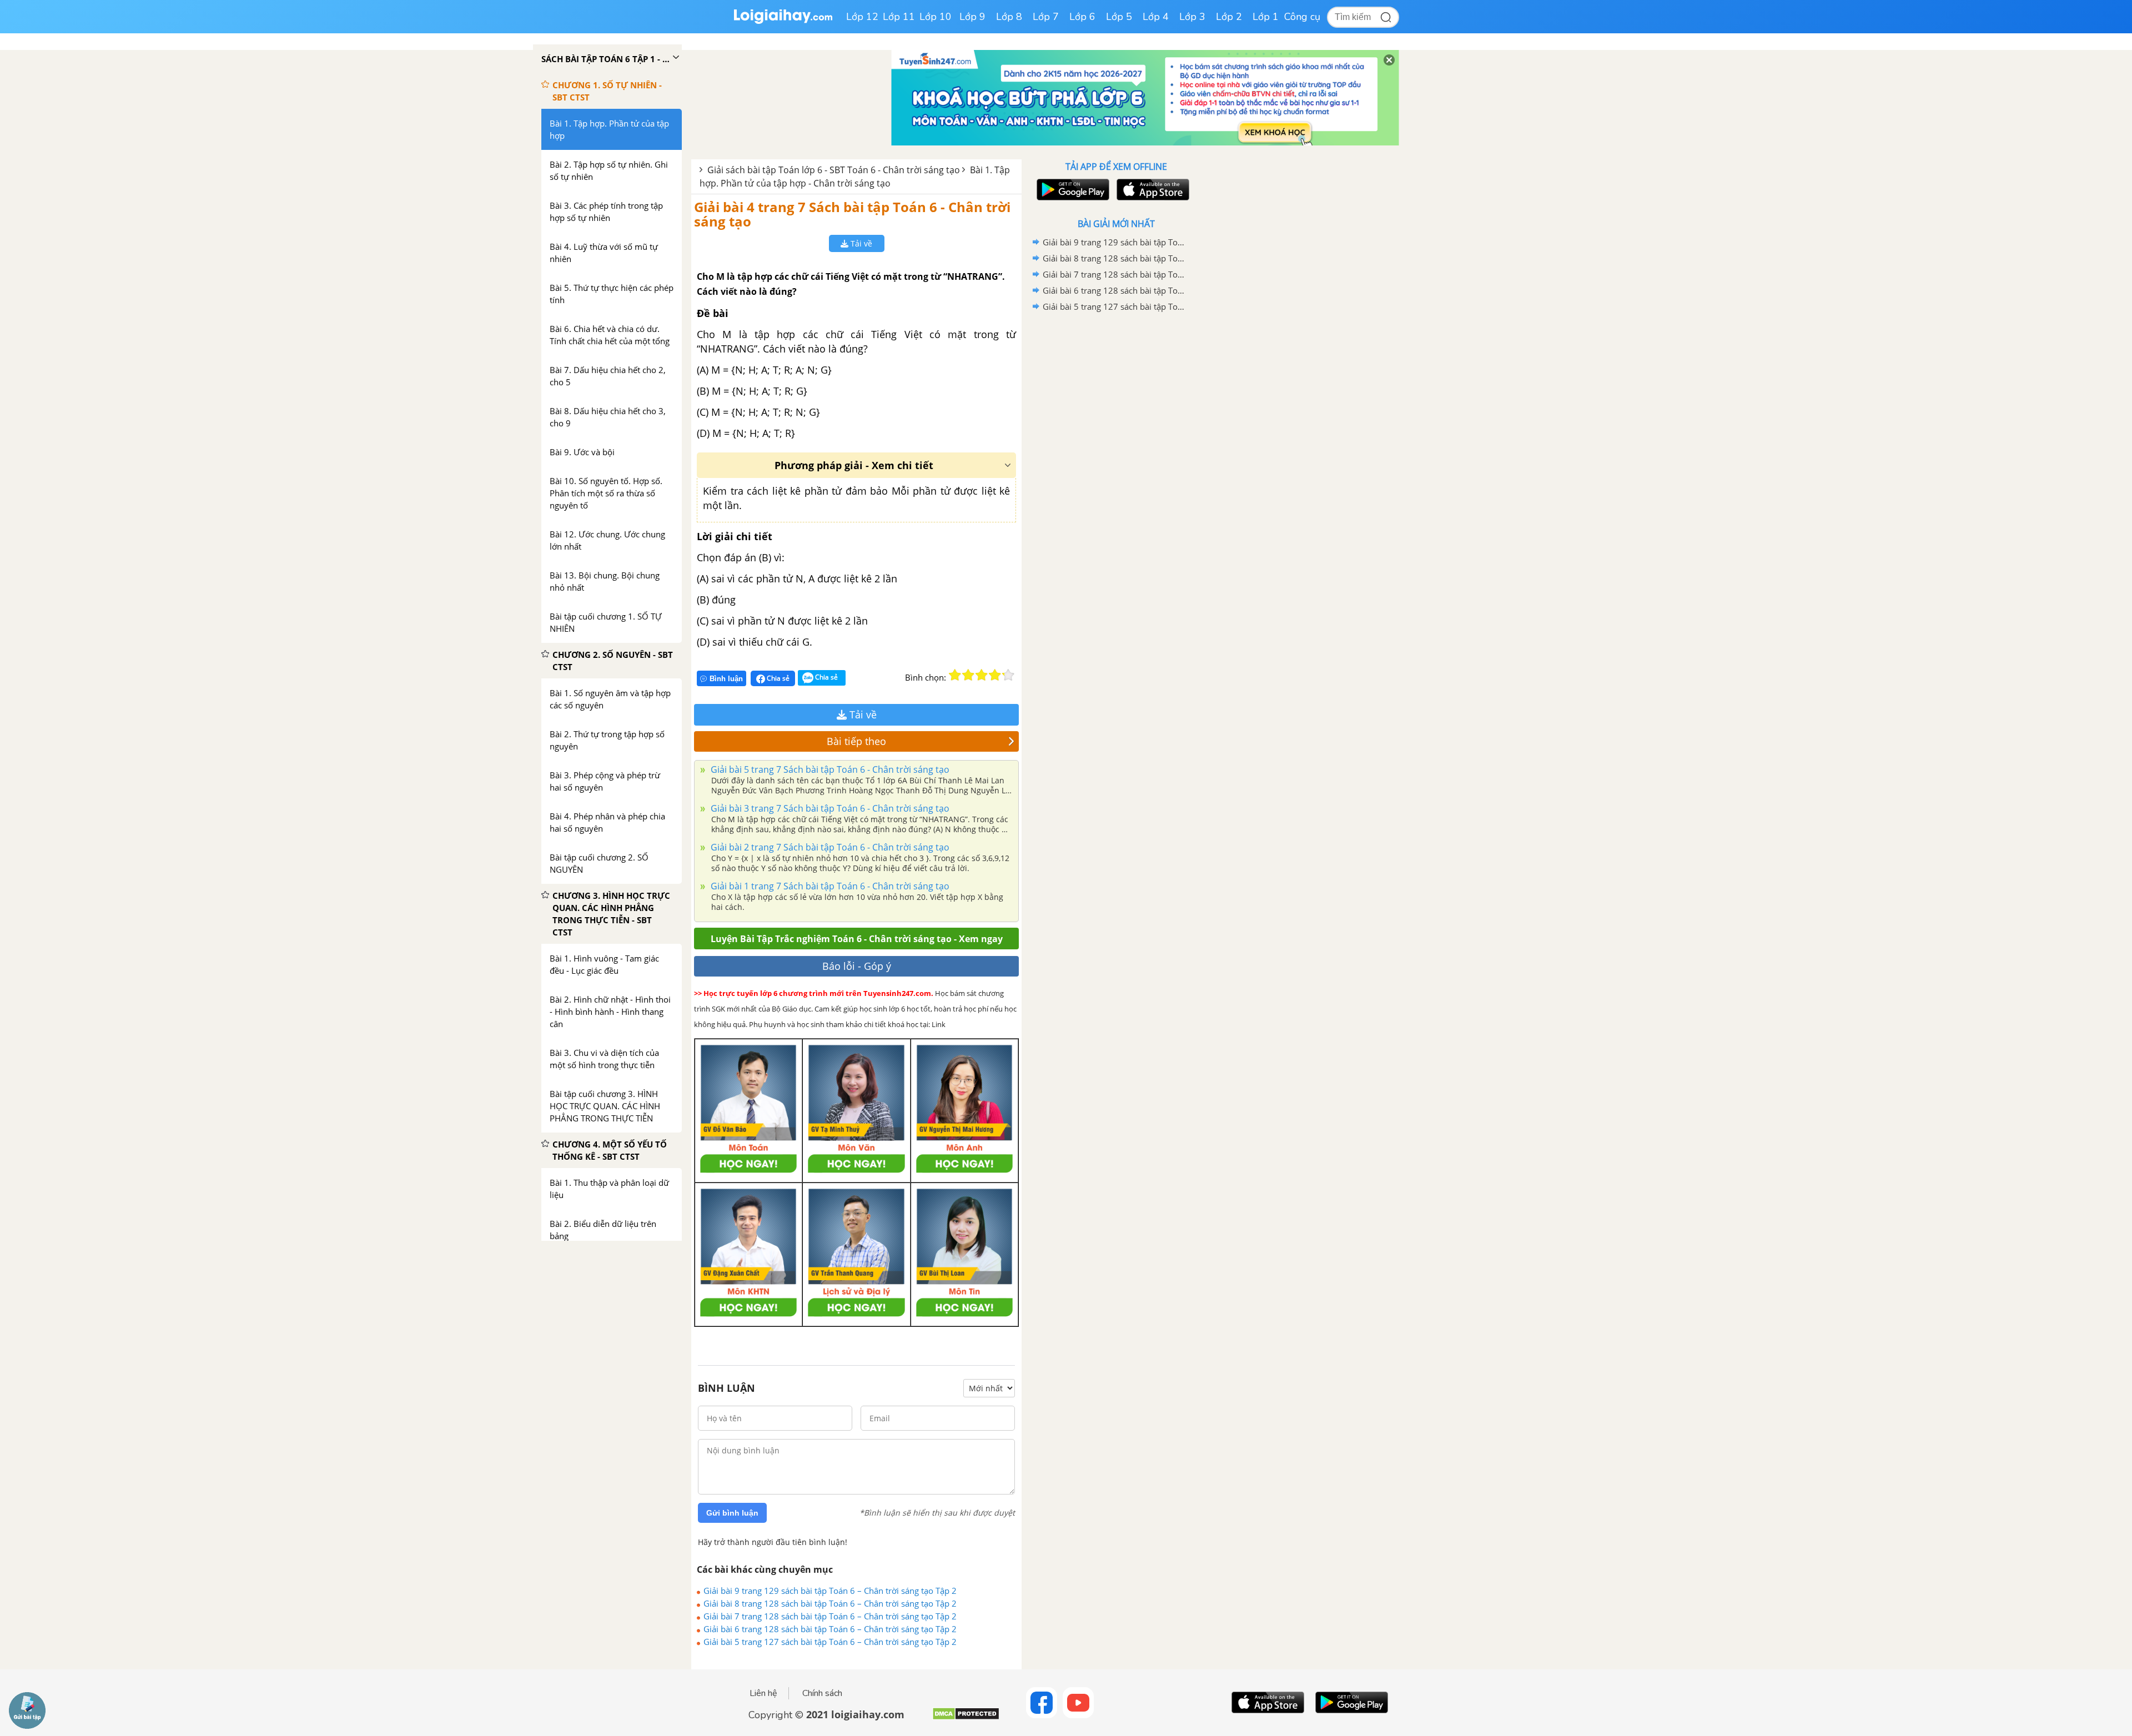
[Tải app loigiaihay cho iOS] (1152, 190)
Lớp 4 (1156, 17)
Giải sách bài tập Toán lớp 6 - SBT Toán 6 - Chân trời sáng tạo (834, 170)
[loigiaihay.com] (783, 21)
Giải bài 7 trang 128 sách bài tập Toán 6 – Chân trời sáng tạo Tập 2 (830, 1616)
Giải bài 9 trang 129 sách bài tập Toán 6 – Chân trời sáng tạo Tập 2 (830, 1591)
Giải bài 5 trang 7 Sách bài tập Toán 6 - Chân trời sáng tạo (829, 769)
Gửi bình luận (732, 1513)
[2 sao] (968, 675)
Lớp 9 (972, 17)
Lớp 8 (1009, 17)
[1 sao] (955, 675)
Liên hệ (763, 1693)
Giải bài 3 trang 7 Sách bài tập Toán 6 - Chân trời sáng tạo (829, 808)
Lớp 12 (862, 17)
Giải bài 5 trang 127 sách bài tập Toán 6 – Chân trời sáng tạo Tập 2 (830, 1642)
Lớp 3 (1192, 17)
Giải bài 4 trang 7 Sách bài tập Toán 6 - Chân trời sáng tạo (852, 214)
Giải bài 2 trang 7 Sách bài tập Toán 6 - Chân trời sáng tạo (829, 847)
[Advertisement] (1116, 491)
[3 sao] (982, 675)
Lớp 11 (899, 17)
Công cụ (1302, 17)
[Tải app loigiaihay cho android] (1072, 190)
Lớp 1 (1266, 17)
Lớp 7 (1046, 17)
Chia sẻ (777, 678)
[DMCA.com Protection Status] (966, 1718)
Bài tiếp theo (856, 741)
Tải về (860, 243)
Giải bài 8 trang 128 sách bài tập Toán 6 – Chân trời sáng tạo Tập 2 (830, 1603)
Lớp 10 (936, 17)
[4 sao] (995, 675)
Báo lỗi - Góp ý (857, 966)
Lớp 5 (1119, 17)
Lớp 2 (1229, 17)
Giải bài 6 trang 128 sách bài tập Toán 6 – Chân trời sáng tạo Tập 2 (830, 1629)
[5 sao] (1008, 675)
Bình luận (726, 679)
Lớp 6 (1082, 17)
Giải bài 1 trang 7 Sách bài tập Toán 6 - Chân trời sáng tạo (829, 886)
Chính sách (822, 1693)
